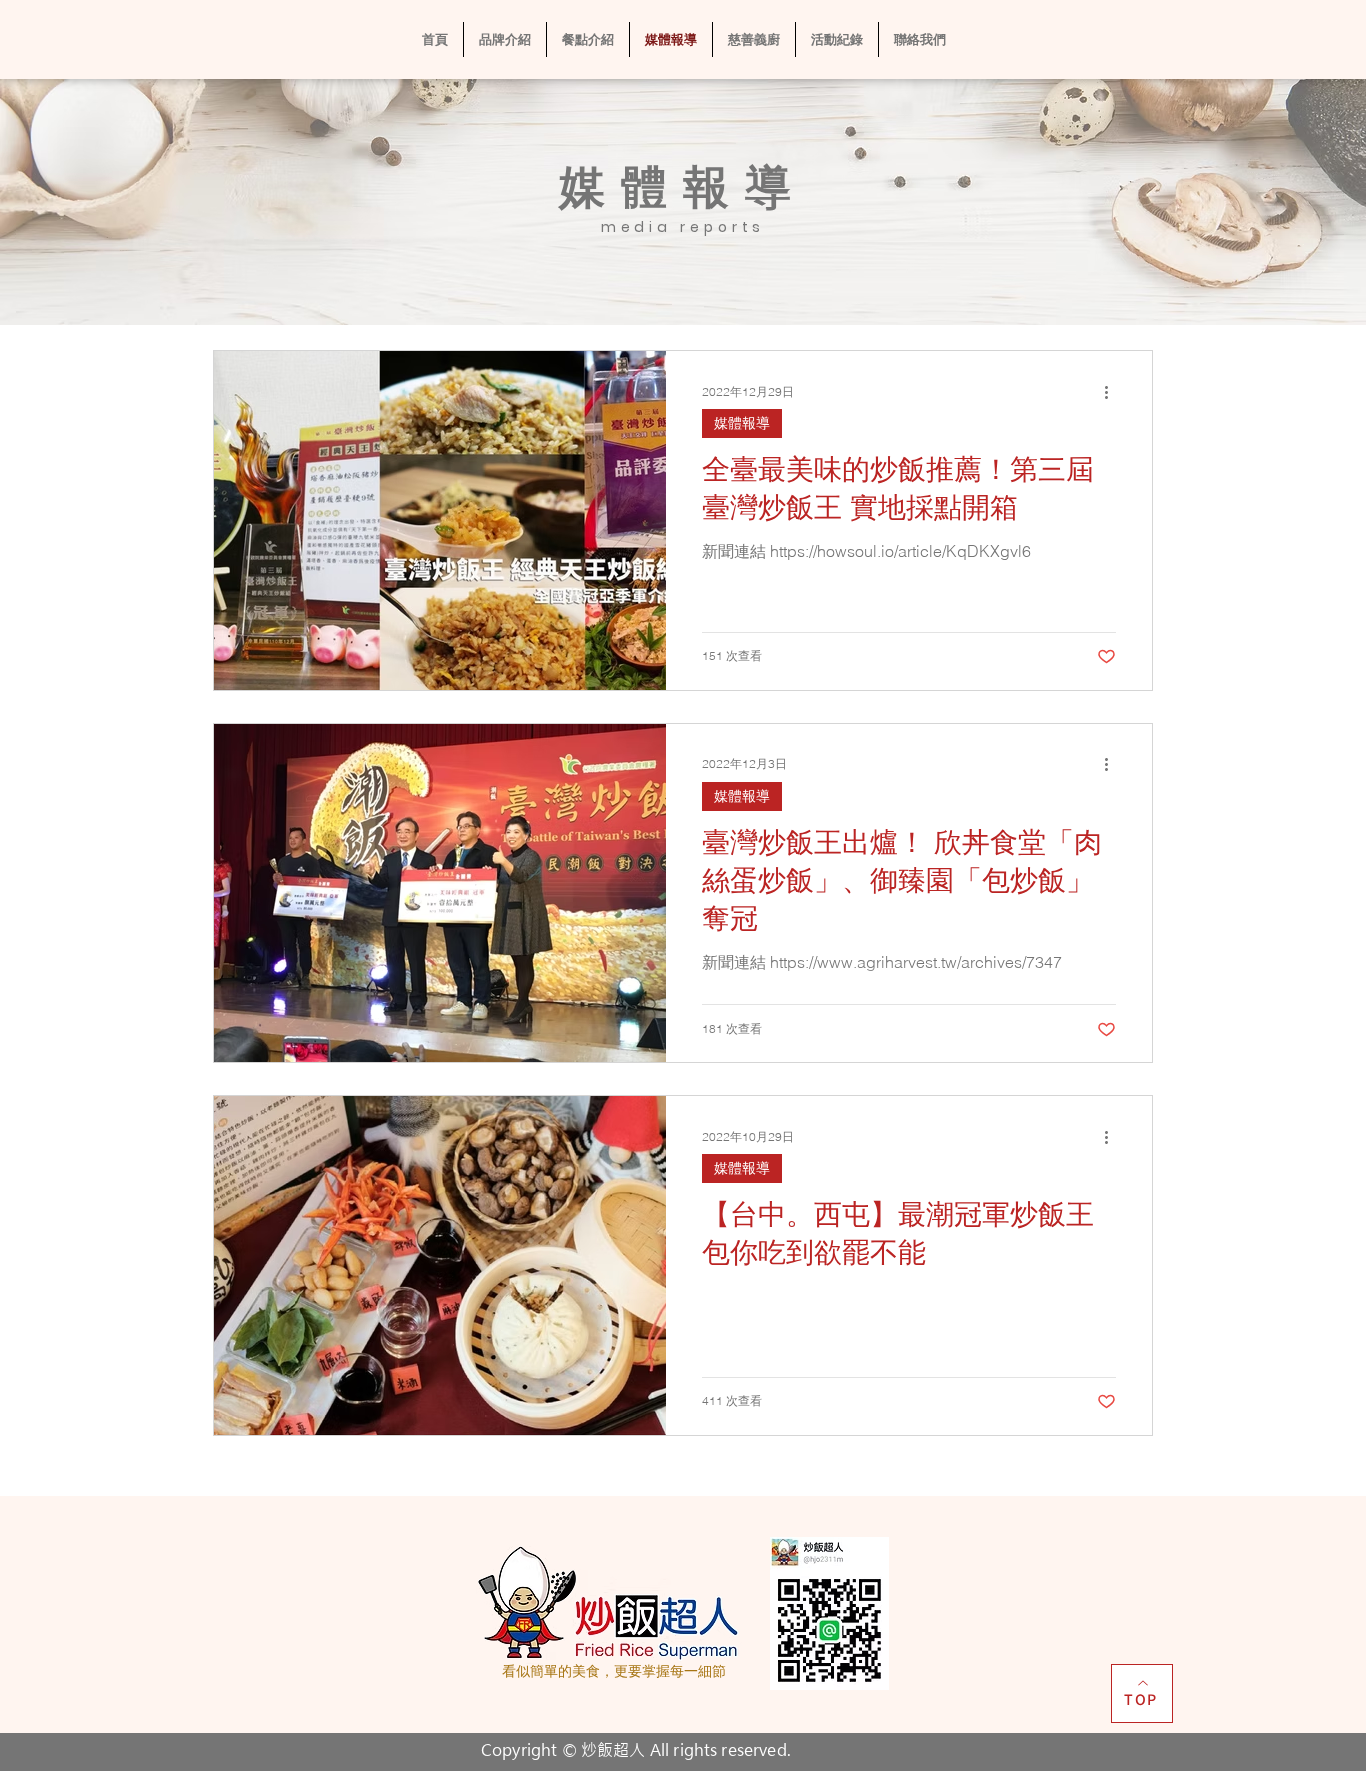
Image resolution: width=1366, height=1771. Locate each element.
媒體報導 (742, 423)
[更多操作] (1113, 392)
